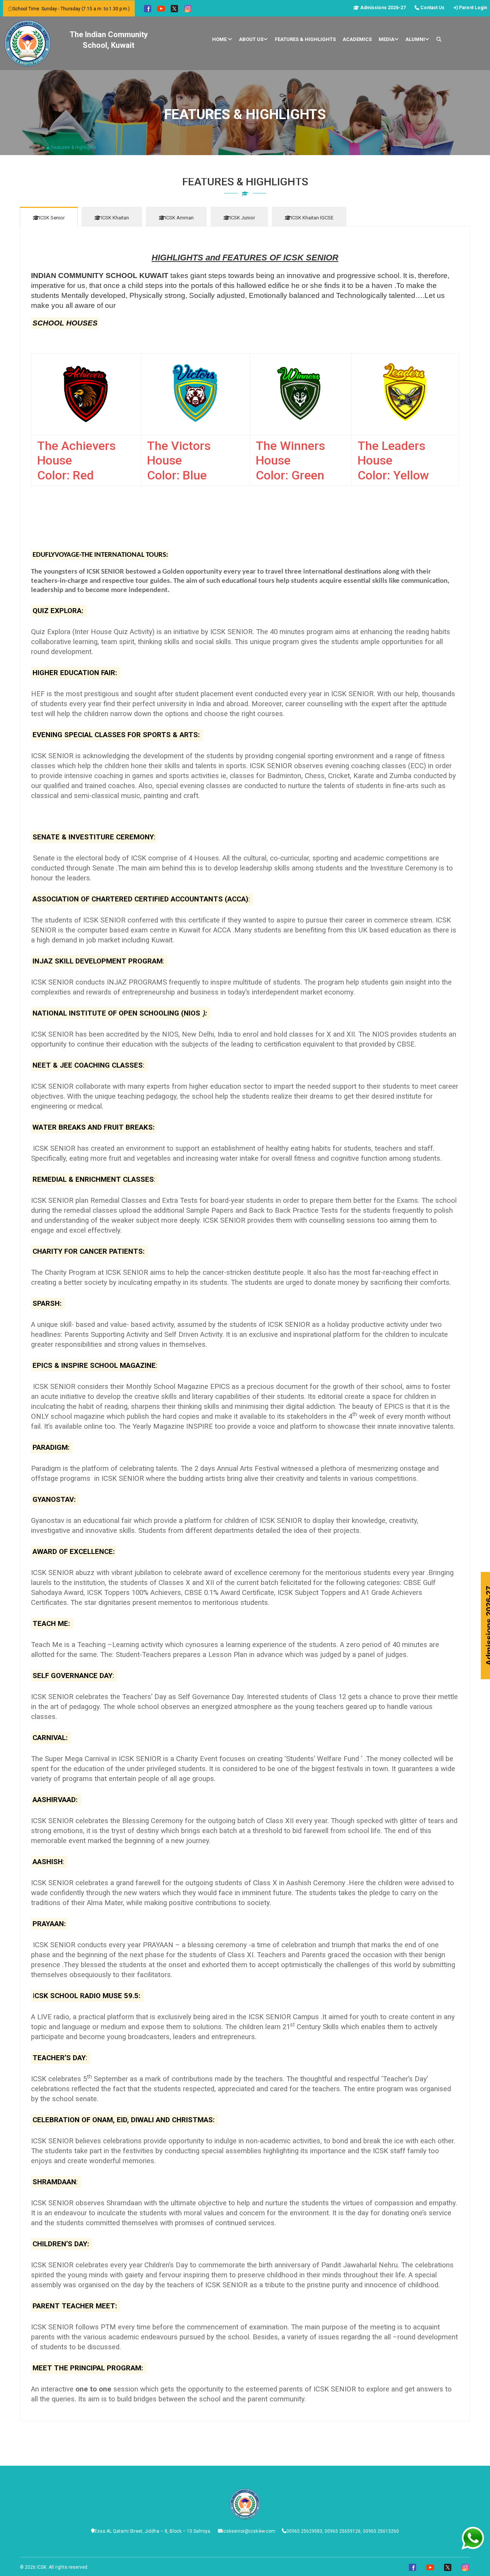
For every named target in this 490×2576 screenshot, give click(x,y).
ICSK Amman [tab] (179, 218)
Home (220, 39)
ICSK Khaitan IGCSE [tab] (312, 218)
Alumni (415, 39)
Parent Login (472, 8)
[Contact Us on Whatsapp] (473, 2530)
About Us (251, 39)
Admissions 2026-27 (382, 8)
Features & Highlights (305, 39)
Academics (357, 39)
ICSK (42, 2567)
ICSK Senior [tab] (52, 218)
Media (386, 39)
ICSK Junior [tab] (242, 218)
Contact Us (432, 8)
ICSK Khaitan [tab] (115, 218)
